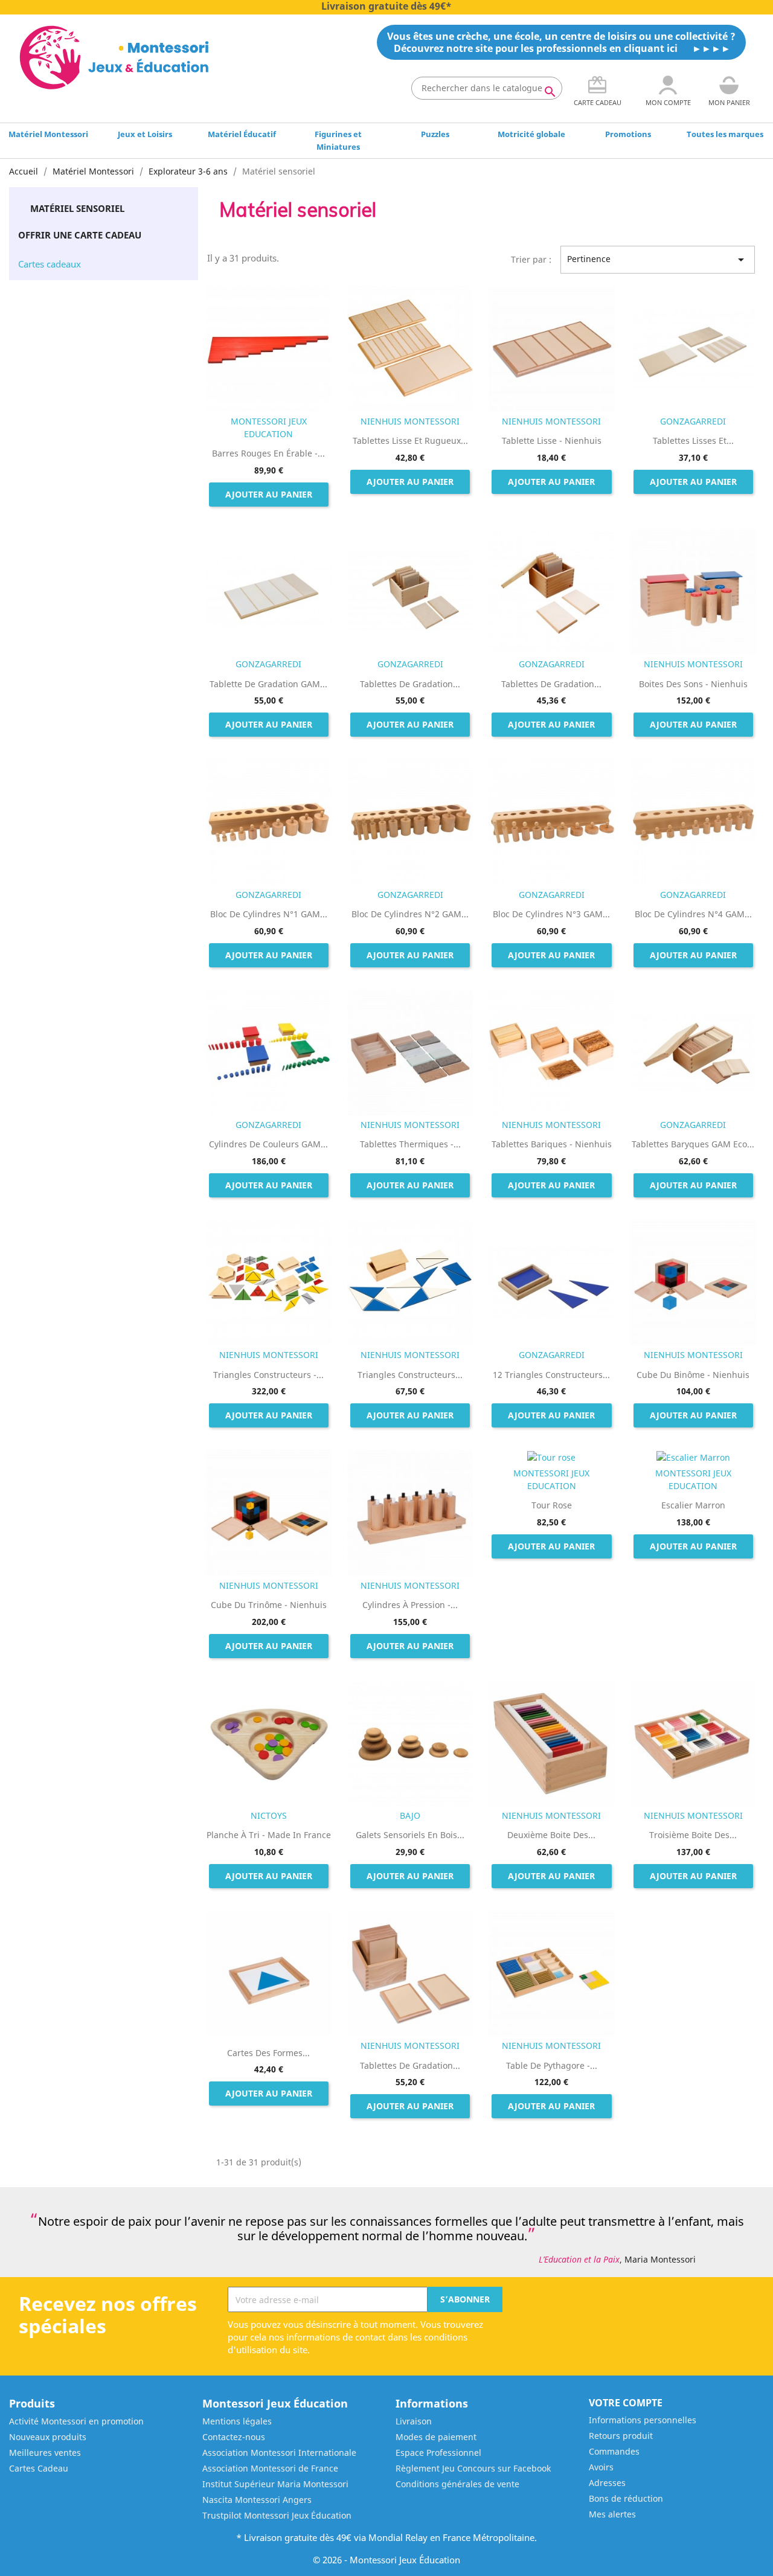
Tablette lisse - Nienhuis (552, 441)
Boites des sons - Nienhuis (693, 684)
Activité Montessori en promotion (76, 2421)
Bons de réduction (626, 2498)
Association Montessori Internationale (279, 2453)
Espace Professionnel (438, 2453)
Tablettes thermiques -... (410, 1144)
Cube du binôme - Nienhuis (693, 1375)
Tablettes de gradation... (410, 684)
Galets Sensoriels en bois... (410, 1835)
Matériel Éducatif (242, 134)
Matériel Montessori (48, 134)
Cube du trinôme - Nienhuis (269, 1605)
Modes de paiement (436, 2437)
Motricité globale (531, 134)
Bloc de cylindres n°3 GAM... (551, 914)
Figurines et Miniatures (338, 140)
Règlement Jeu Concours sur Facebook (473, 2468)
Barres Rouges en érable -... (268, 453)
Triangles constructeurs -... (268, 1375)
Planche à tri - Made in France (269, 1835)
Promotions (628, 134)
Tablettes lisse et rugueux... (410, 441)
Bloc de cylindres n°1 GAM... (269, 914)
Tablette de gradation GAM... (268, 684)
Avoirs (601, 2467)
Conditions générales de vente (457, 2484)
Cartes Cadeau (39, 2468)
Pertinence (658, 260)
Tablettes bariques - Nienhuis (552, 1144)
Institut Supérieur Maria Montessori (275, 2484)
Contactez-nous (234, 2437)
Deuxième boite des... (551, 1835)
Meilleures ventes (45, 2453)
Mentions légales (237, 2421)
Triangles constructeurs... (410, 1375)
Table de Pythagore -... (552, 2065)
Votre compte (626, 2403)
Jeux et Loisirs (145, 134)
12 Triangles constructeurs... (551, 1375)
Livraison (414, 2421)
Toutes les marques (725, 134)
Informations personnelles (643, 2420)
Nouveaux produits (48, 2437)
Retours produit (621, 2436)
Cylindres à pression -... (410, 1605)
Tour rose (552, 1505)
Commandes (614, 2451)
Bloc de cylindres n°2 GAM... (410, 914)
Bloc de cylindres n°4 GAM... (693, 914)
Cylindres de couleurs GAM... (268, 1144)
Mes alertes (612, 2514)
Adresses (607, 2483)
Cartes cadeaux (50, 264)
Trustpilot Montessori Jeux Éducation (277, 2515)
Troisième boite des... (693, 1835)
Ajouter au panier (269, 494)
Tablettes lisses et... (693, 441)
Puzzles (435, 134)
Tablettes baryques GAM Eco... (693, 1144)
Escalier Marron (693, 1505)
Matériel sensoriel (77, 208)
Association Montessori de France (270, 2468)
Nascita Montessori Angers (257, 2500)
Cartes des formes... (268, 2053)
